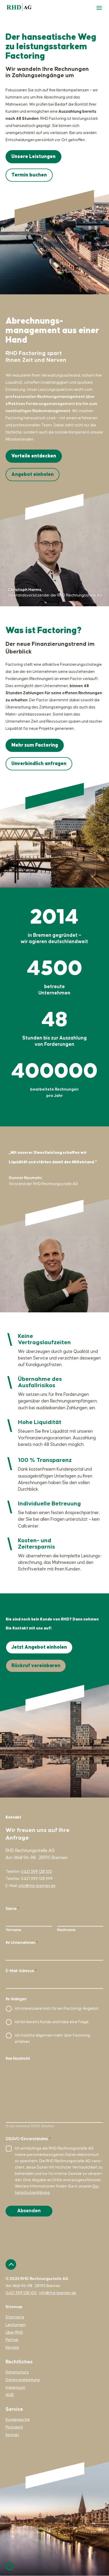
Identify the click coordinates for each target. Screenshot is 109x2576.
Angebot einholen (33, 474)
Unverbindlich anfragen (39, 764)
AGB (10, 2395)
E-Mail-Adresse (21, 1971)
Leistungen (16, 2325)
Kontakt (12, 2435)
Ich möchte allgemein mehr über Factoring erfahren (52, 2039)
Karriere (12, 2348)
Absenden (29, 2211)
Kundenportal (18, 2420)
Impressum (15, 2388)
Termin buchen (29, 175)
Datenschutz (17, 2372)
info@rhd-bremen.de (37, 1886)
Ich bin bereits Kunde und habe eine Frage (52, 2022)
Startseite (15, 2317)
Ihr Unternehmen (22, 1943)
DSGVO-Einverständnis (28, 2139)
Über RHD (14, 2333)
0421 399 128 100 (37, 1872)
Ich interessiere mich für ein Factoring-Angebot (57, 2009)
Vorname (13, 1930)
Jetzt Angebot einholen (39, 1647)
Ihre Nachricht (18, 2059)
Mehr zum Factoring (35, 745)
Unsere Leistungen (33, 157)
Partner (12, 2340)
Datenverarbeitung (23, 2380)
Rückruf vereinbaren (36, 1666)
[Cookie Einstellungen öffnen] (10, 2570)
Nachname (66, 1930)
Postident (14, 2427)
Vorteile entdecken (34, 456)
